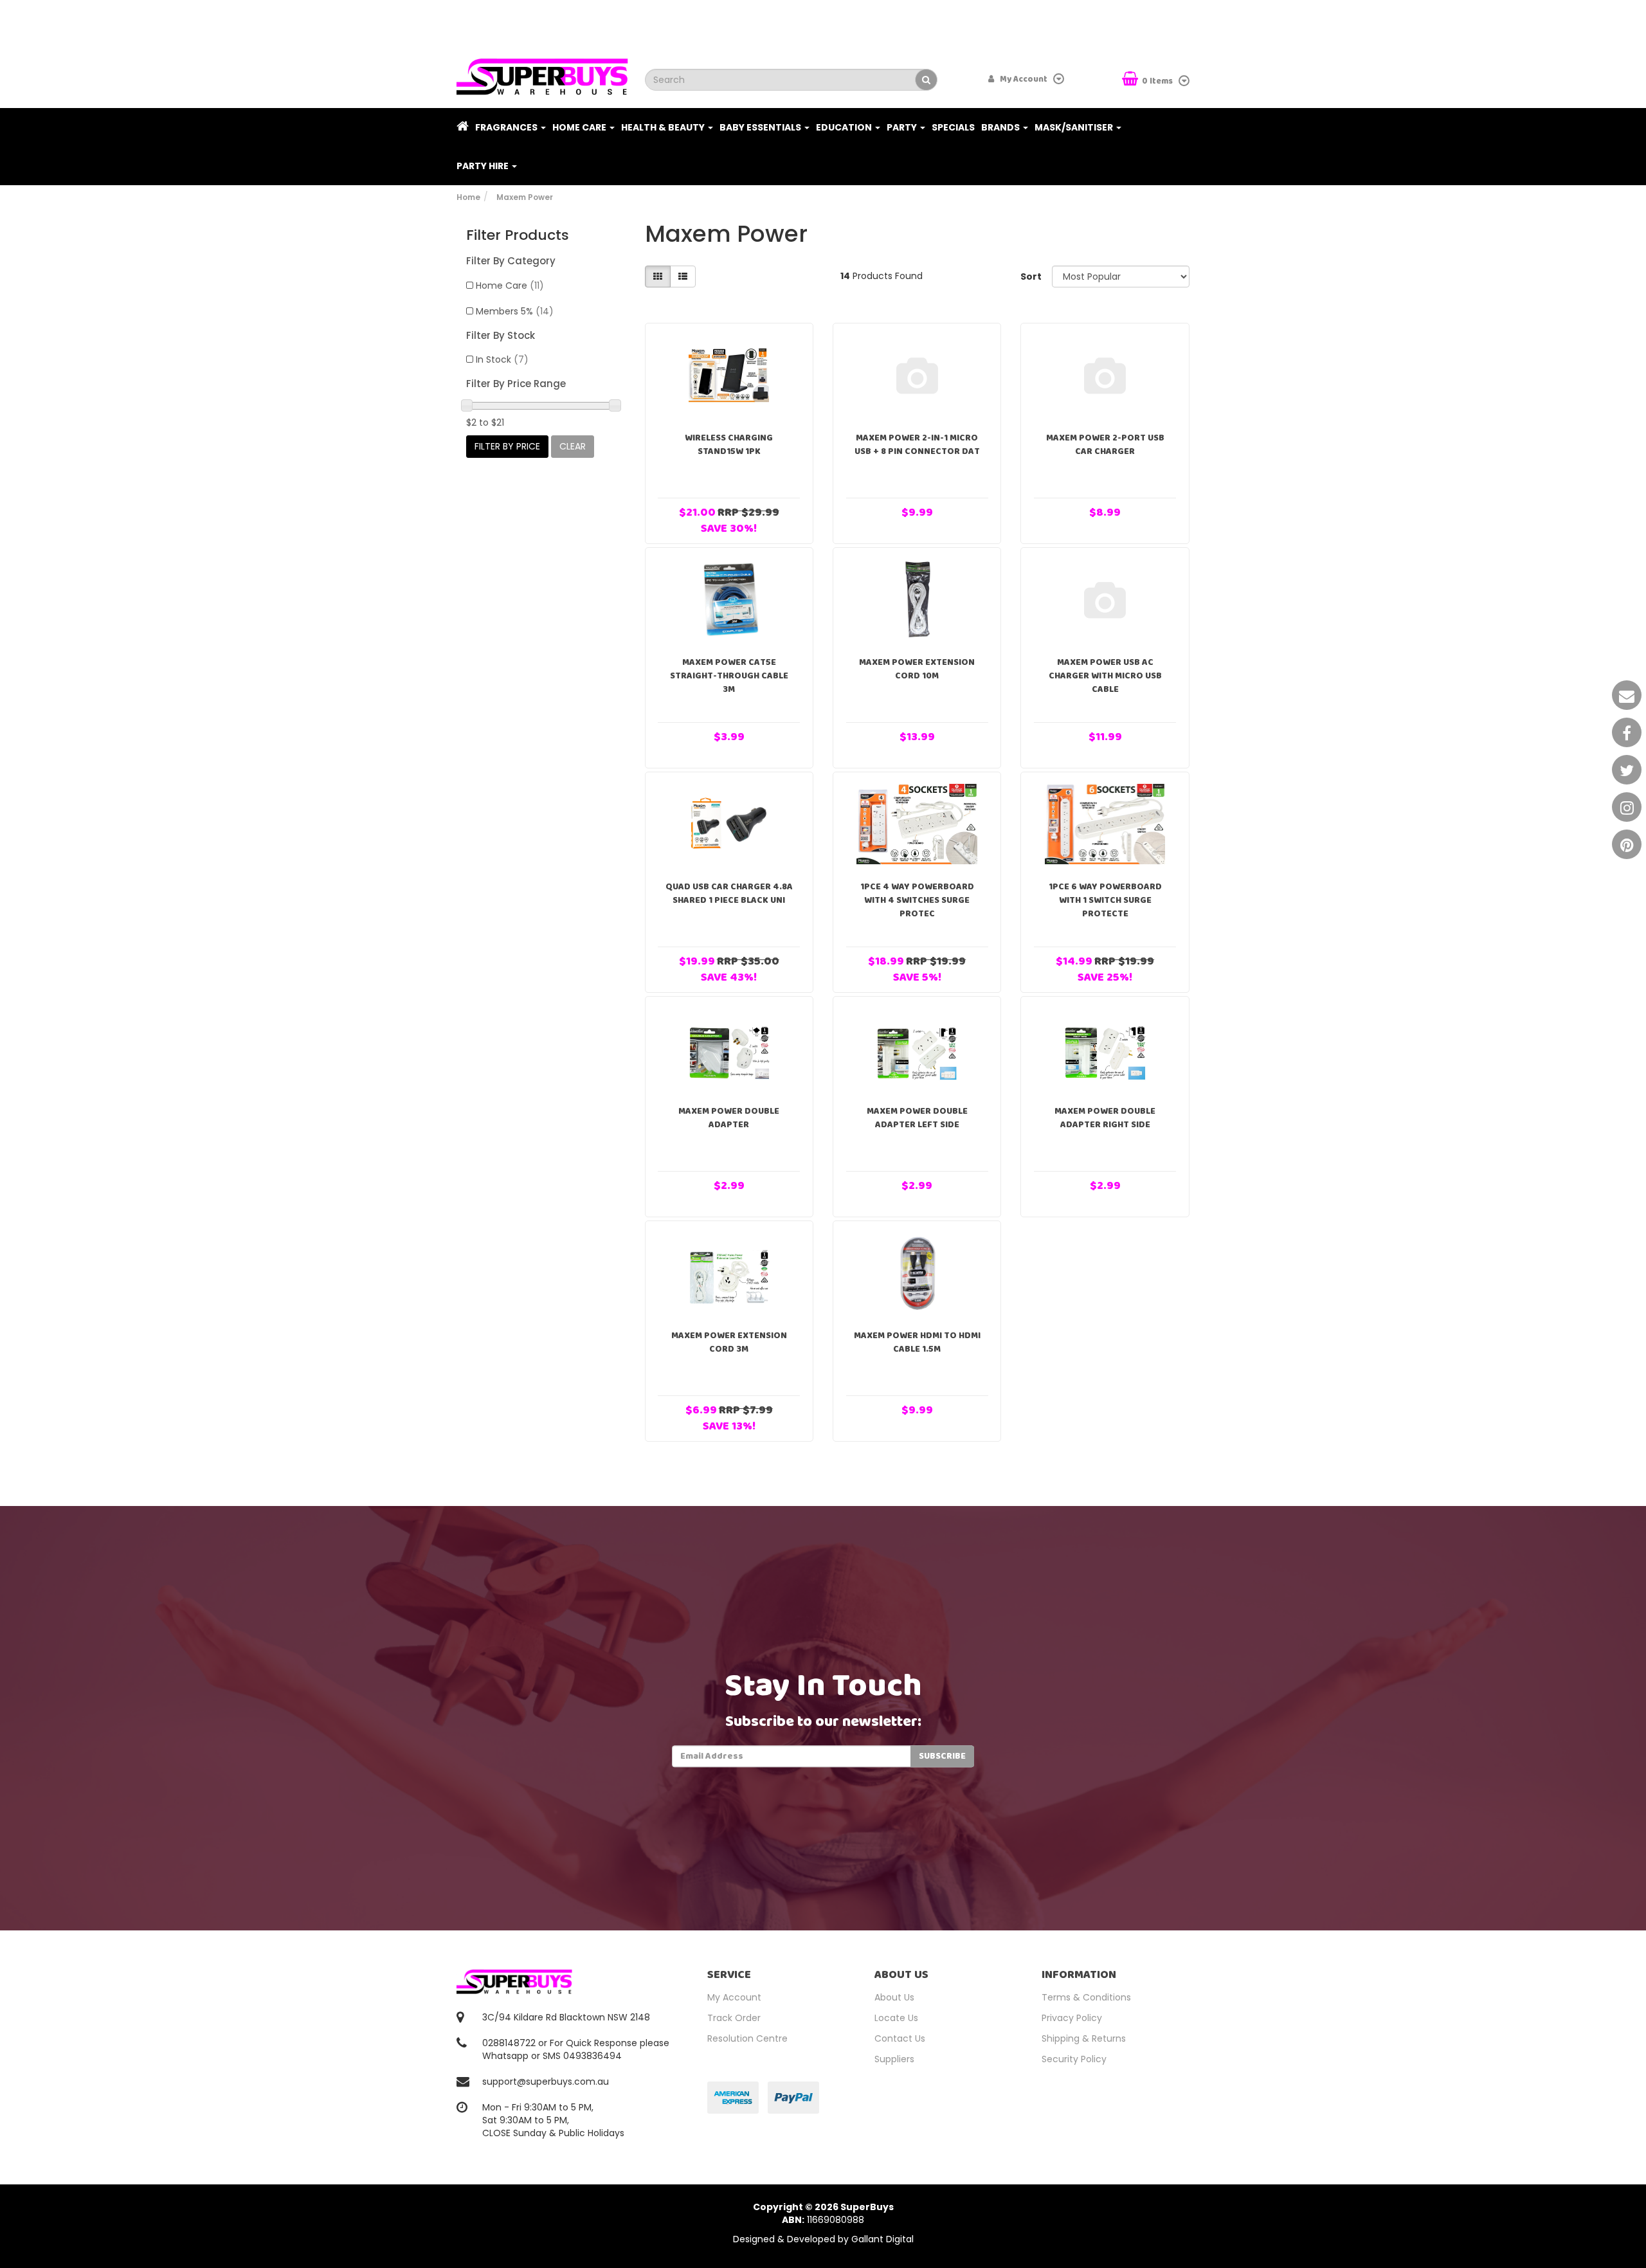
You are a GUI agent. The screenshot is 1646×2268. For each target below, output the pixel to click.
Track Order (734, 2018)
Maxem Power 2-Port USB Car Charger (1105, 445)
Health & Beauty (664, 127)
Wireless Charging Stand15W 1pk (729, 445)
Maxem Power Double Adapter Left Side (917, 1118)
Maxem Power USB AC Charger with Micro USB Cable (1105, 676)
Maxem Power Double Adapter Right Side (1105, 1118)
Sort (1031, 277)
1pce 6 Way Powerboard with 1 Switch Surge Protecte (1105, 900)
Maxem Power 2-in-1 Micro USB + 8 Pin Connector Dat (917, 445)
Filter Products (518, 235)
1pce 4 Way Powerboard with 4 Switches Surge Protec (917, 900)
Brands (1001, 127)
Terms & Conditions (1086, 1997)
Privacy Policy (1072, 2018)
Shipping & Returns (1084, 2038)
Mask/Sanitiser (1075, 127)
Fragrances (507, 127)
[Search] (926, 80)
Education (845, 127)
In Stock (502, 359)
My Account (734, 1997)
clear (573, 446)
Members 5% (515, 311)
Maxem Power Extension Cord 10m (917, 669)
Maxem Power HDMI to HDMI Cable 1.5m (917, 1342)
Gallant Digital (882, 2239)
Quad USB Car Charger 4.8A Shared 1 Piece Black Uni (729, 894)
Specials (953, 127)
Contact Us (900, 2038)
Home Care (580, 127)
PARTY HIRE (484, 166)
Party (903, 127)
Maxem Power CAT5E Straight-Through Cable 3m (729, 676)
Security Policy (1074, 2059)
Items (1158, 81)
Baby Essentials (761, 127)
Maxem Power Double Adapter (729, 1118)
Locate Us (896, 2018)
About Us (894, 1997)
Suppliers (894, 2059)
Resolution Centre (747, 2038)
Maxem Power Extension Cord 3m (729, 1342)
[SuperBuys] (542, 73)
